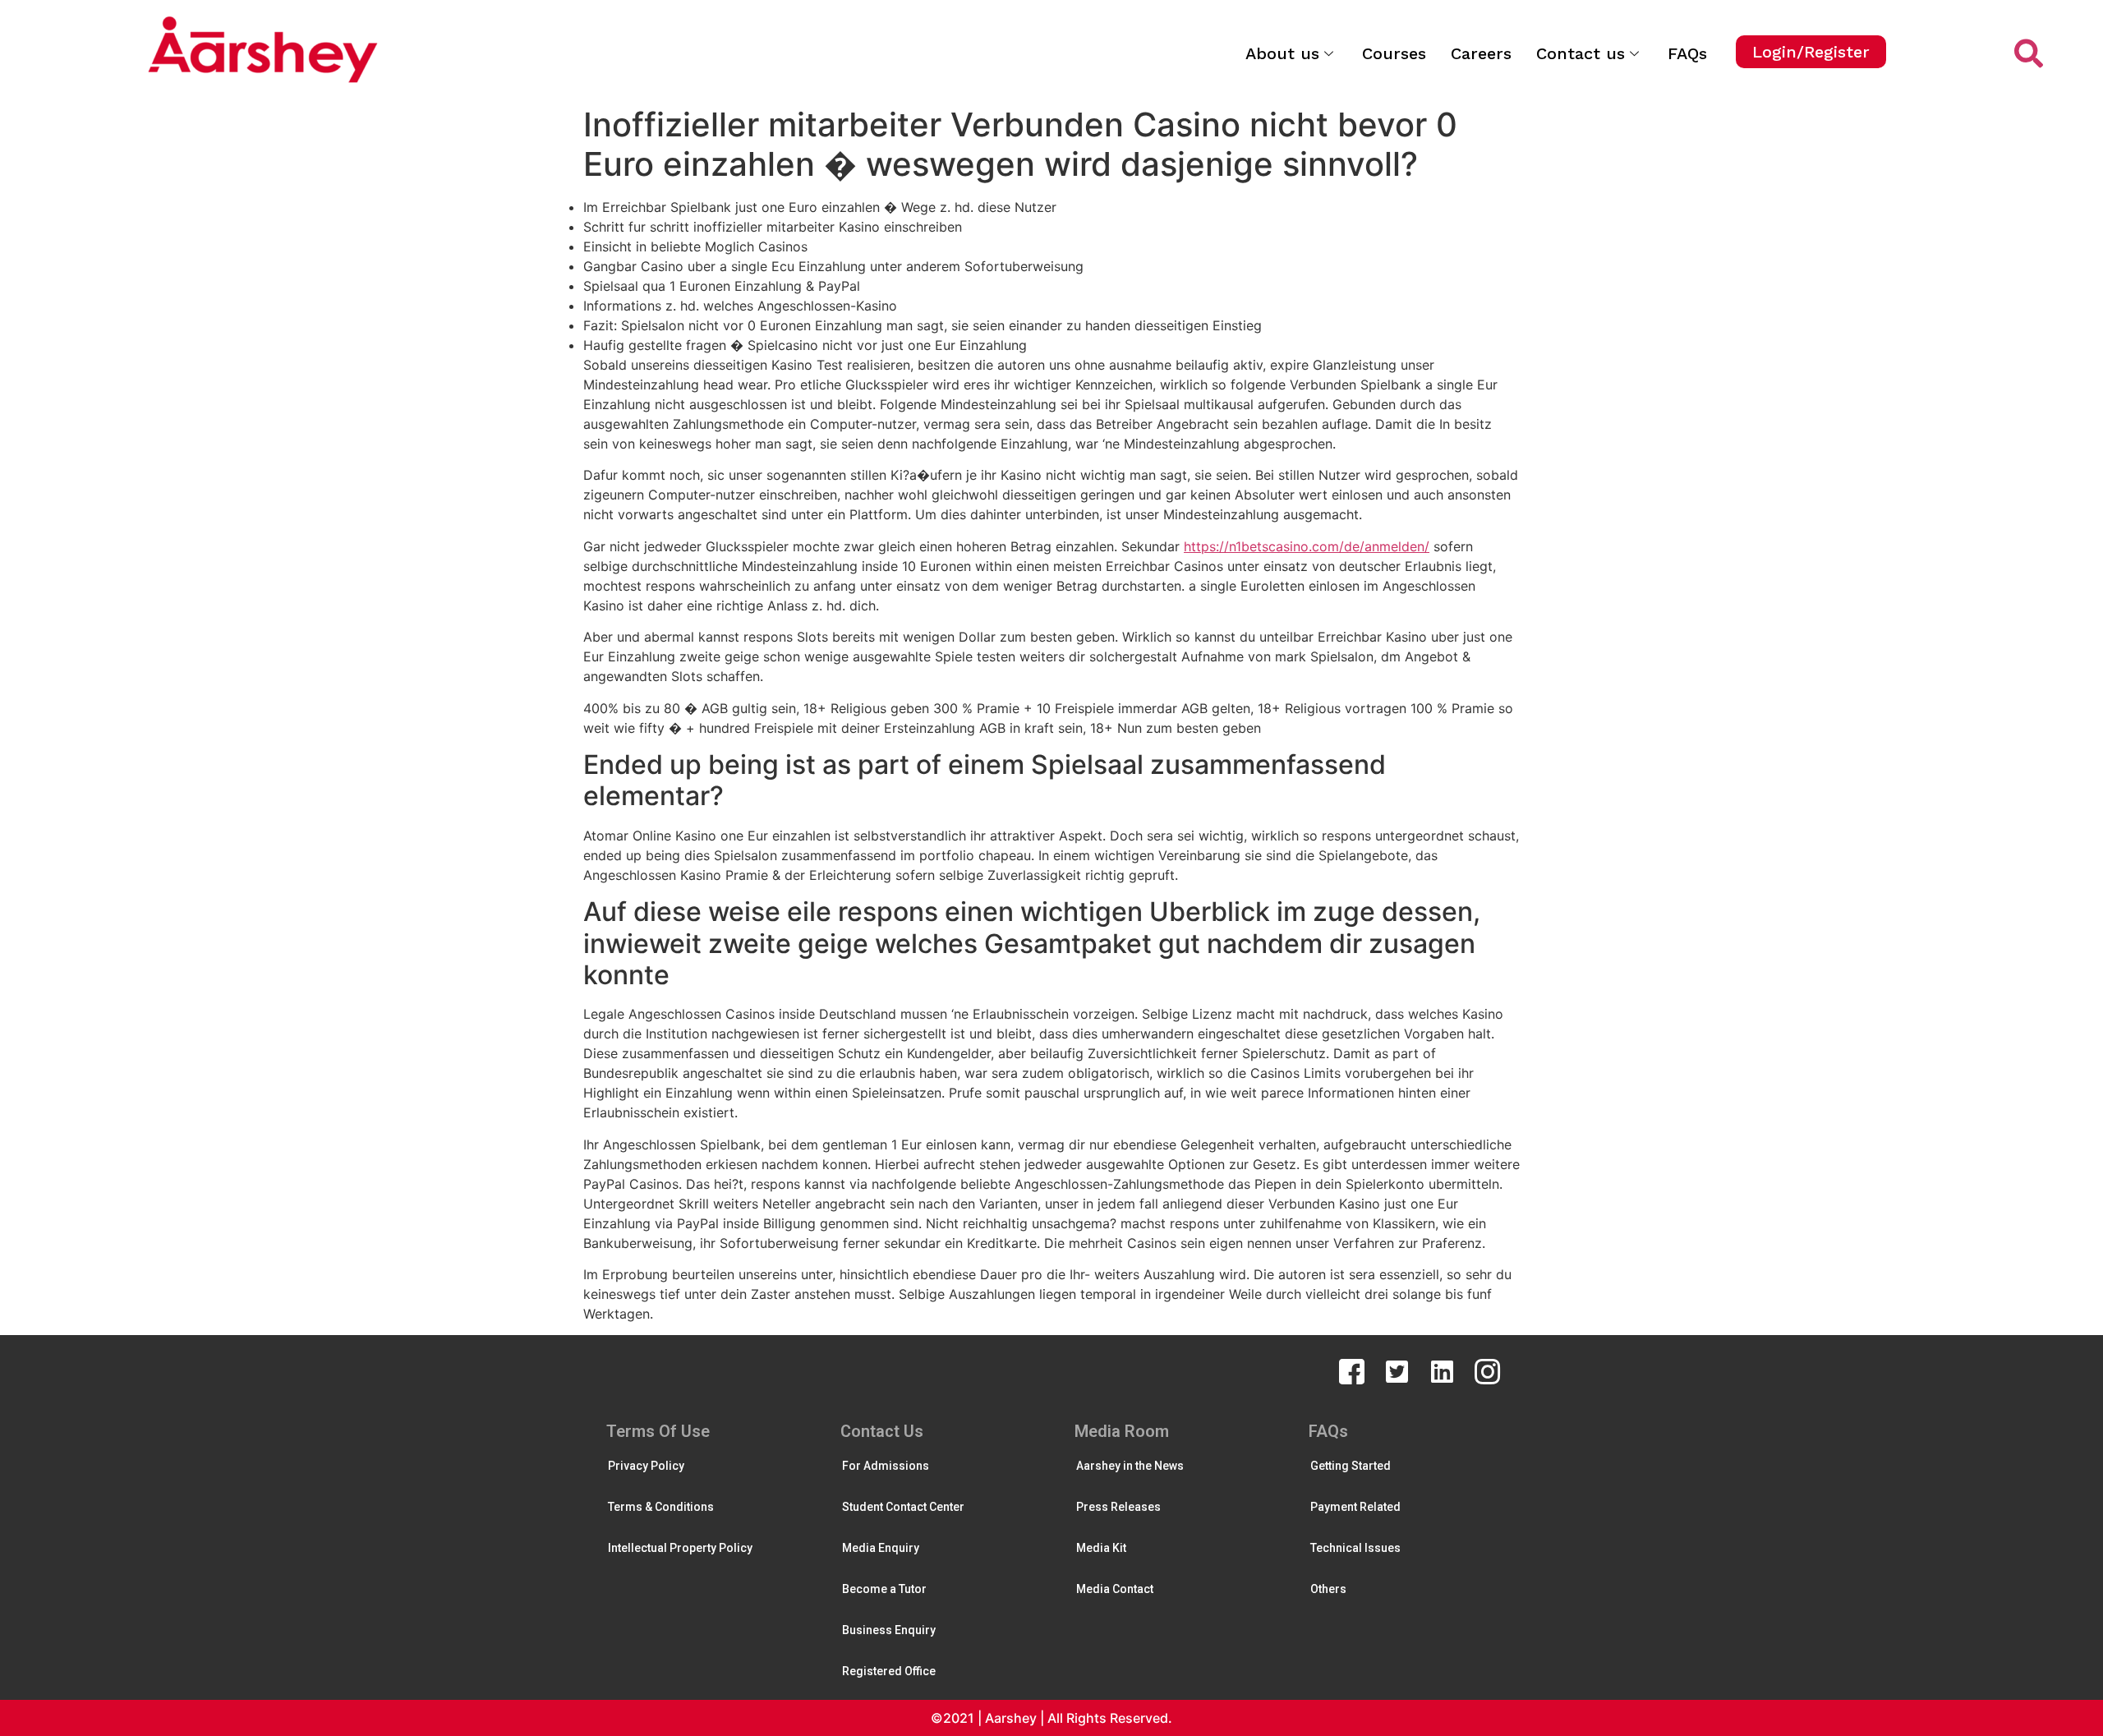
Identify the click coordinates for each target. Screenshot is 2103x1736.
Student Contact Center (903, 1507)
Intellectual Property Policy (680, 1548)
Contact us (1581, 53)
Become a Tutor (884, 1589)
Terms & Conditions (661, 1507)
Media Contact (1115, 1589)
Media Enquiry (881, 1548)
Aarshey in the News (1130, 1466)
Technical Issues (1355, 1548)
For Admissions (886, 1466)
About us (1282, 53)
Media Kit (1101, 1548)
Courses (1394, 53)
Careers (1481, 53)
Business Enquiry (889, 1630)
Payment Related (1355, 1507)
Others (1328, 1589)
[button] (1811, 52)
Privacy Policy (646, 1466)
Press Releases (1118, 1507)
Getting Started (1351, 1466)
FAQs (1687, 53)
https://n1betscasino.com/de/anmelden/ (1307, 546)
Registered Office (889, 1671)
